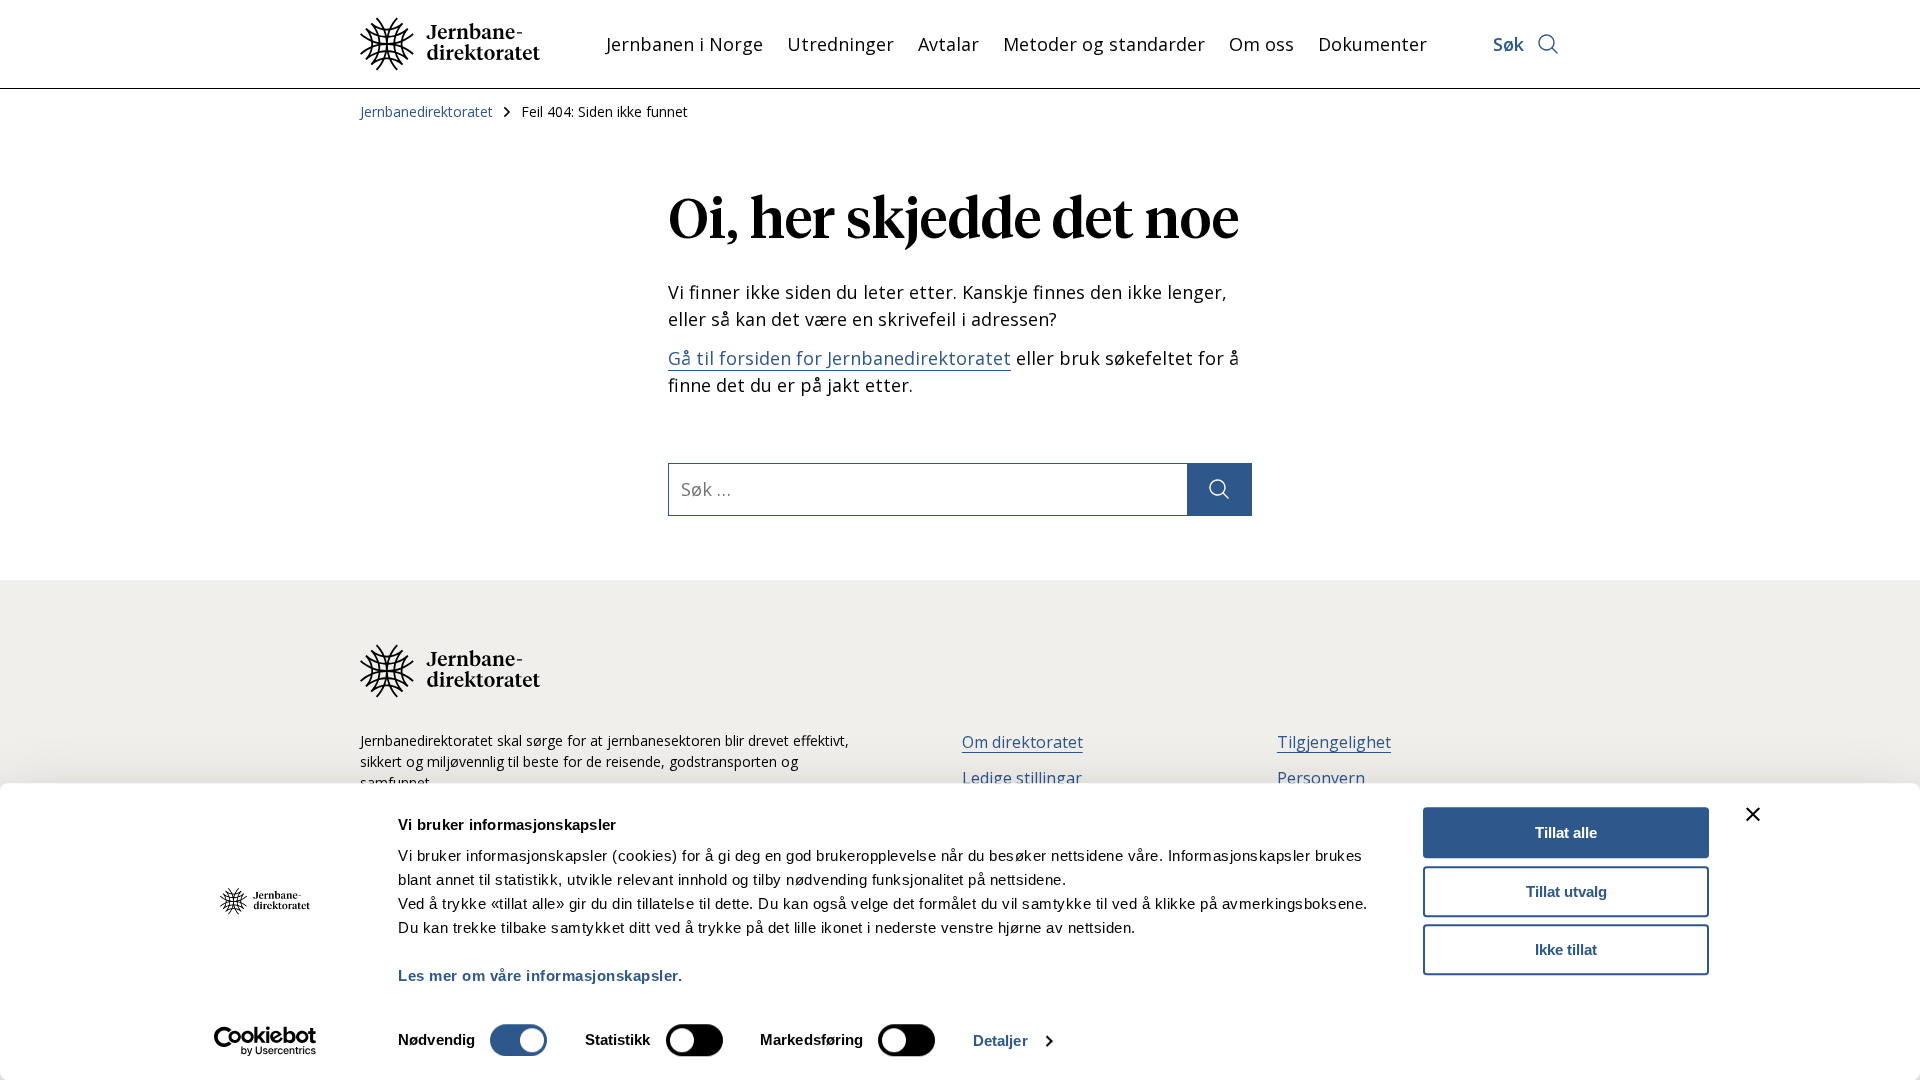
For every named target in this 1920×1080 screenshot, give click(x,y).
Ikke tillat (1566, 949)
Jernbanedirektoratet (426, 111)
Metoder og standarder (1104, 44)
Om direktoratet (1022, 742)
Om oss (1261, 44)
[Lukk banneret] (1753, 814)
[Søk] (1219, 489)
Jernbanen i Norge (684, 44)
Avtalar (948, 44)
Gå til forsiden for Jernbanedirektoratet (839, 358)
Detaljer (1000, 1040)
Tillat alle (1566, 832)
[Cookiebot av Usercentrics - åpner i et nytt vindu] (265, 1041)
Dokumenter (1372, 44)
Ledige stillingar (1022, 778)
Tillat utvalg (1566, 891)
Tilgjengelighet (1334, 742)
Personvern (1321, 778)
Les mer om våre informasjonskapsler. (540, 975)
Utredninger (840, 44)
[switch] (694, 1040)
